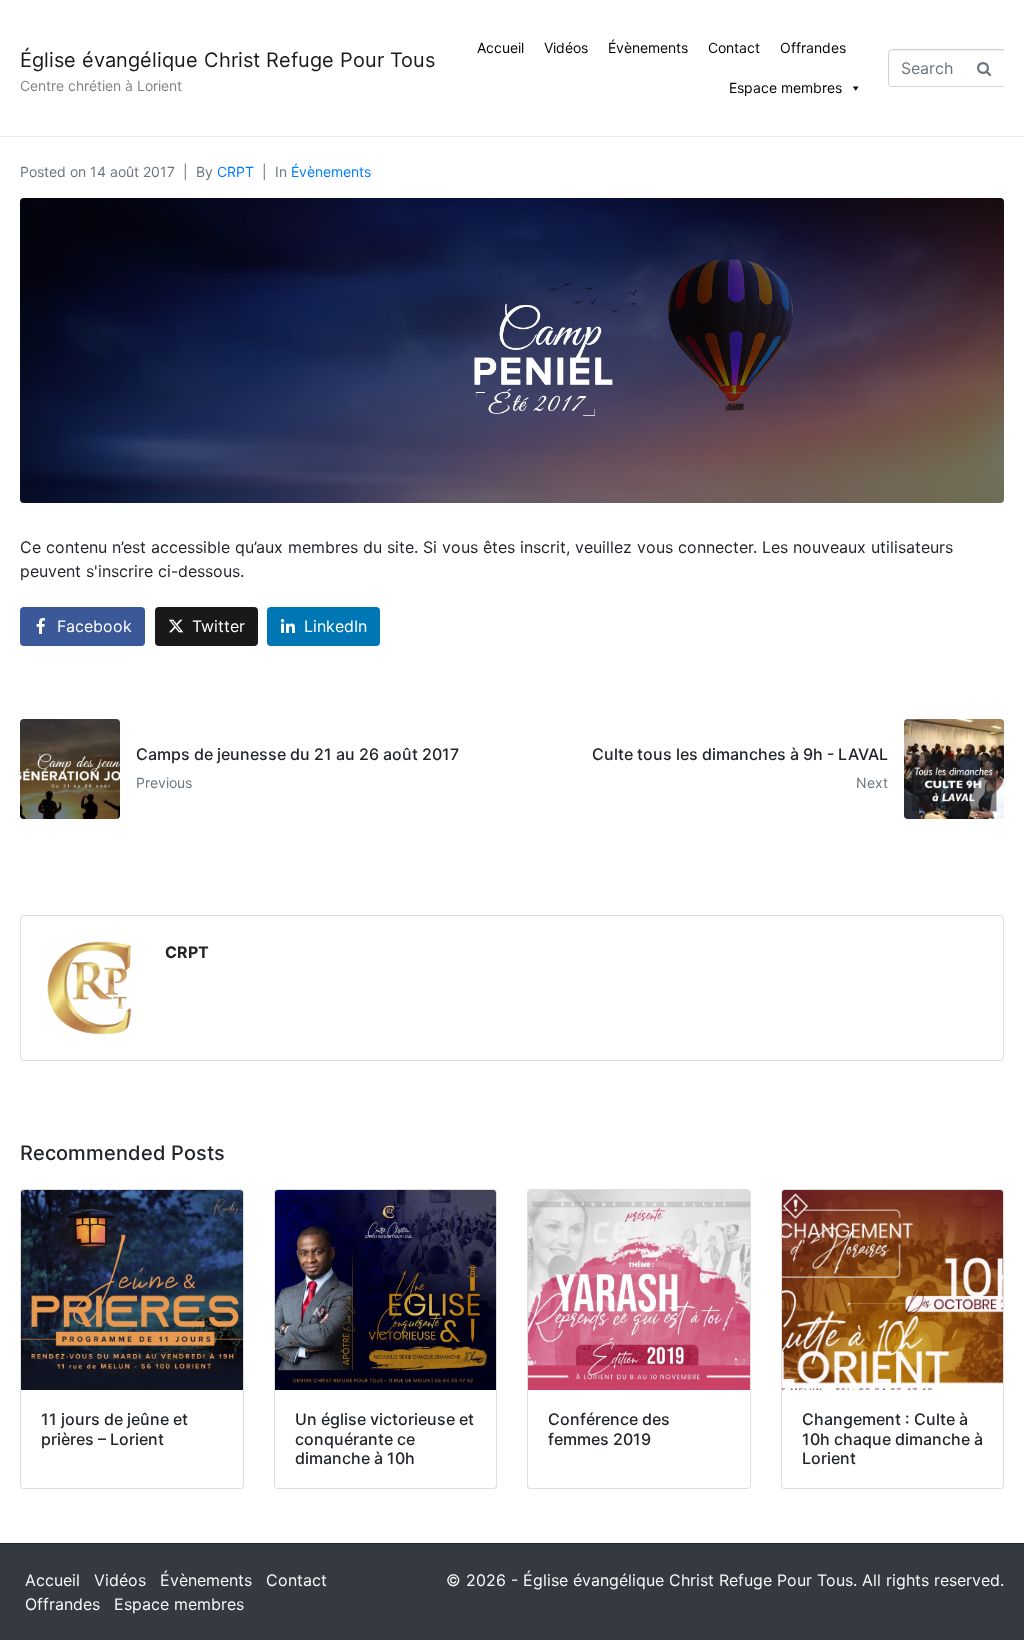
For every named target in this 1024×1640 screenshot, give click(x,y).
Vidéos (566, 47)
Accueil (500, 47)
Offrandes (813, 47)
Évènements (648, 47)
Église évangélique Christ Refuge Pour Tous (227, 60)
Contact (734, 47)
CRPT (235, 171)
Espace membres (785, 87)
